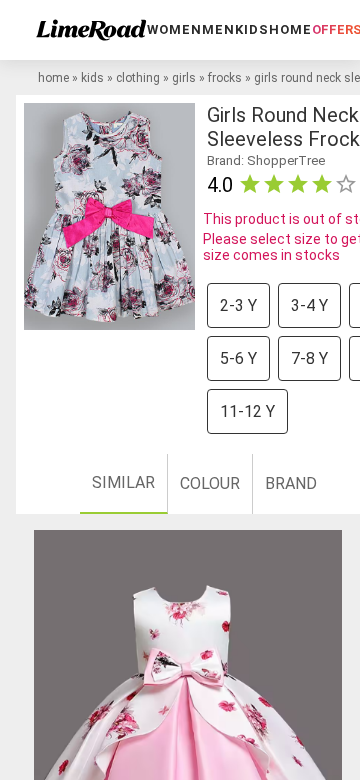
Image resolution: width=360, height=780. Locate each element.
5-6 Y (238, 358)
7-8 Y (309, 358)
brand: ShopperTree (266, 160)
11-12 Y (247, 411)
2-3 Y (238, 305)
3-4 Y (309, 305)
